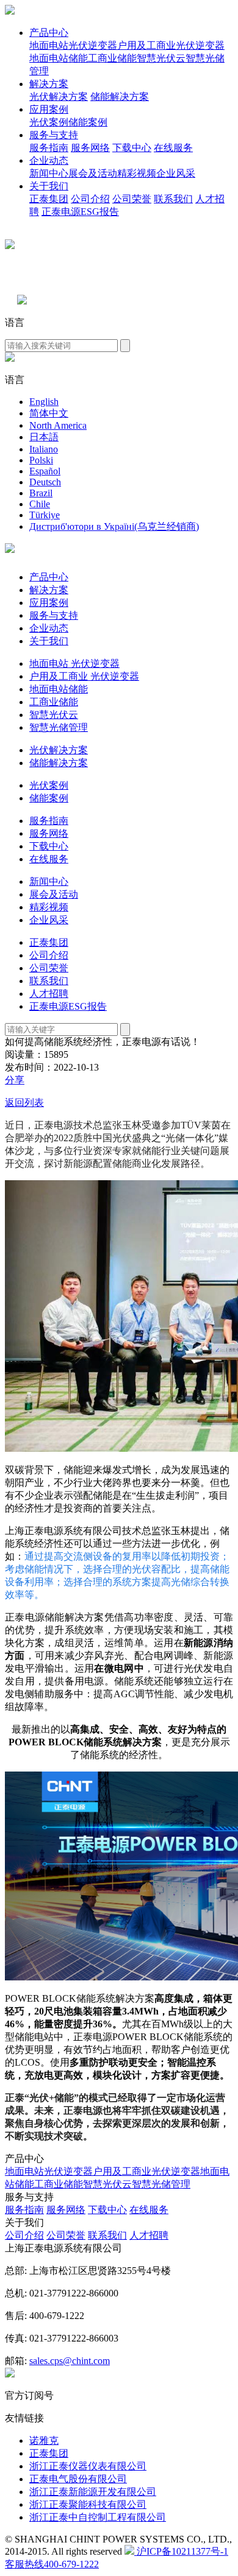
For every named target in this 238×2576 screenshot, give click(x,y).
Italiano (44, 449)
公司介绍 (90, 199)
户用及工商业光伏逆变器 (171, 45)
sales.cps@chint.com (70, 2361)
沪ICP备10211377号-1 (181, 2551)
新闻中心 (49, 173)
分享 (15, 1080)
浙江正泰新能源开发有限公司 (93, 2492)
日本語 (44, 437)
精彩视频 (137, 173)
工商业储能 (112, 58)
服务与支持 (54, 135)
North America (58, 425)
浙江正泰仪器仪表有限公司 (88, 2466)
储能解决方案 (120, 97)
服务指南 (49, 148)
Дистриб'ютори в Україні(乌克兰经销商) (114, 526)
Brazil (41, 493)
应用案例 (49, 109)
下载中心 (132, 148)
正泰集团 (49, 199)
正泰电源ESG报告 (80, 212)
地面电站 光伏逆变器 (74, 663)
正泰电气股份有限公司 (78, 2479)
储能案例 (88, 122)
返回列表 (24, 1103)
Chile (40, 504)
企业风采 (176, 173)
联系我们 (173, 199)
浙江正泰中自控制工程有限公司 (98, 2517)
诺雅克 (44, 2441)
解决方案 (49, 84)
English (44, 402)
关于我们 (49, 186)
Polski (41, 460)
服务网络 (90, 148)
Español (45, 471)
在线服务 (173, 148)
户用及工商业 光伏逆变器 (84, 676)
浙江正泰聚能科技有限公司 (88, 2504)
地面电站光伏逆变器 (73, 45)
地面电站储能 (59, 58)
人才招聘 (49, 994)
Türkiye (45, 515)
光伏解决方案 (59, 97)
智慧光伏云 (161, 58)
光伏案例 (49, 122)
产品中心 (49, 33)
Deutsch (45, 482)
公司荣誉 (132, 199)
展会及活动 (93, 173)
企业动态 (49, 160)
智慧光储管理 (59, 727)
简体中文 (49, 413)
